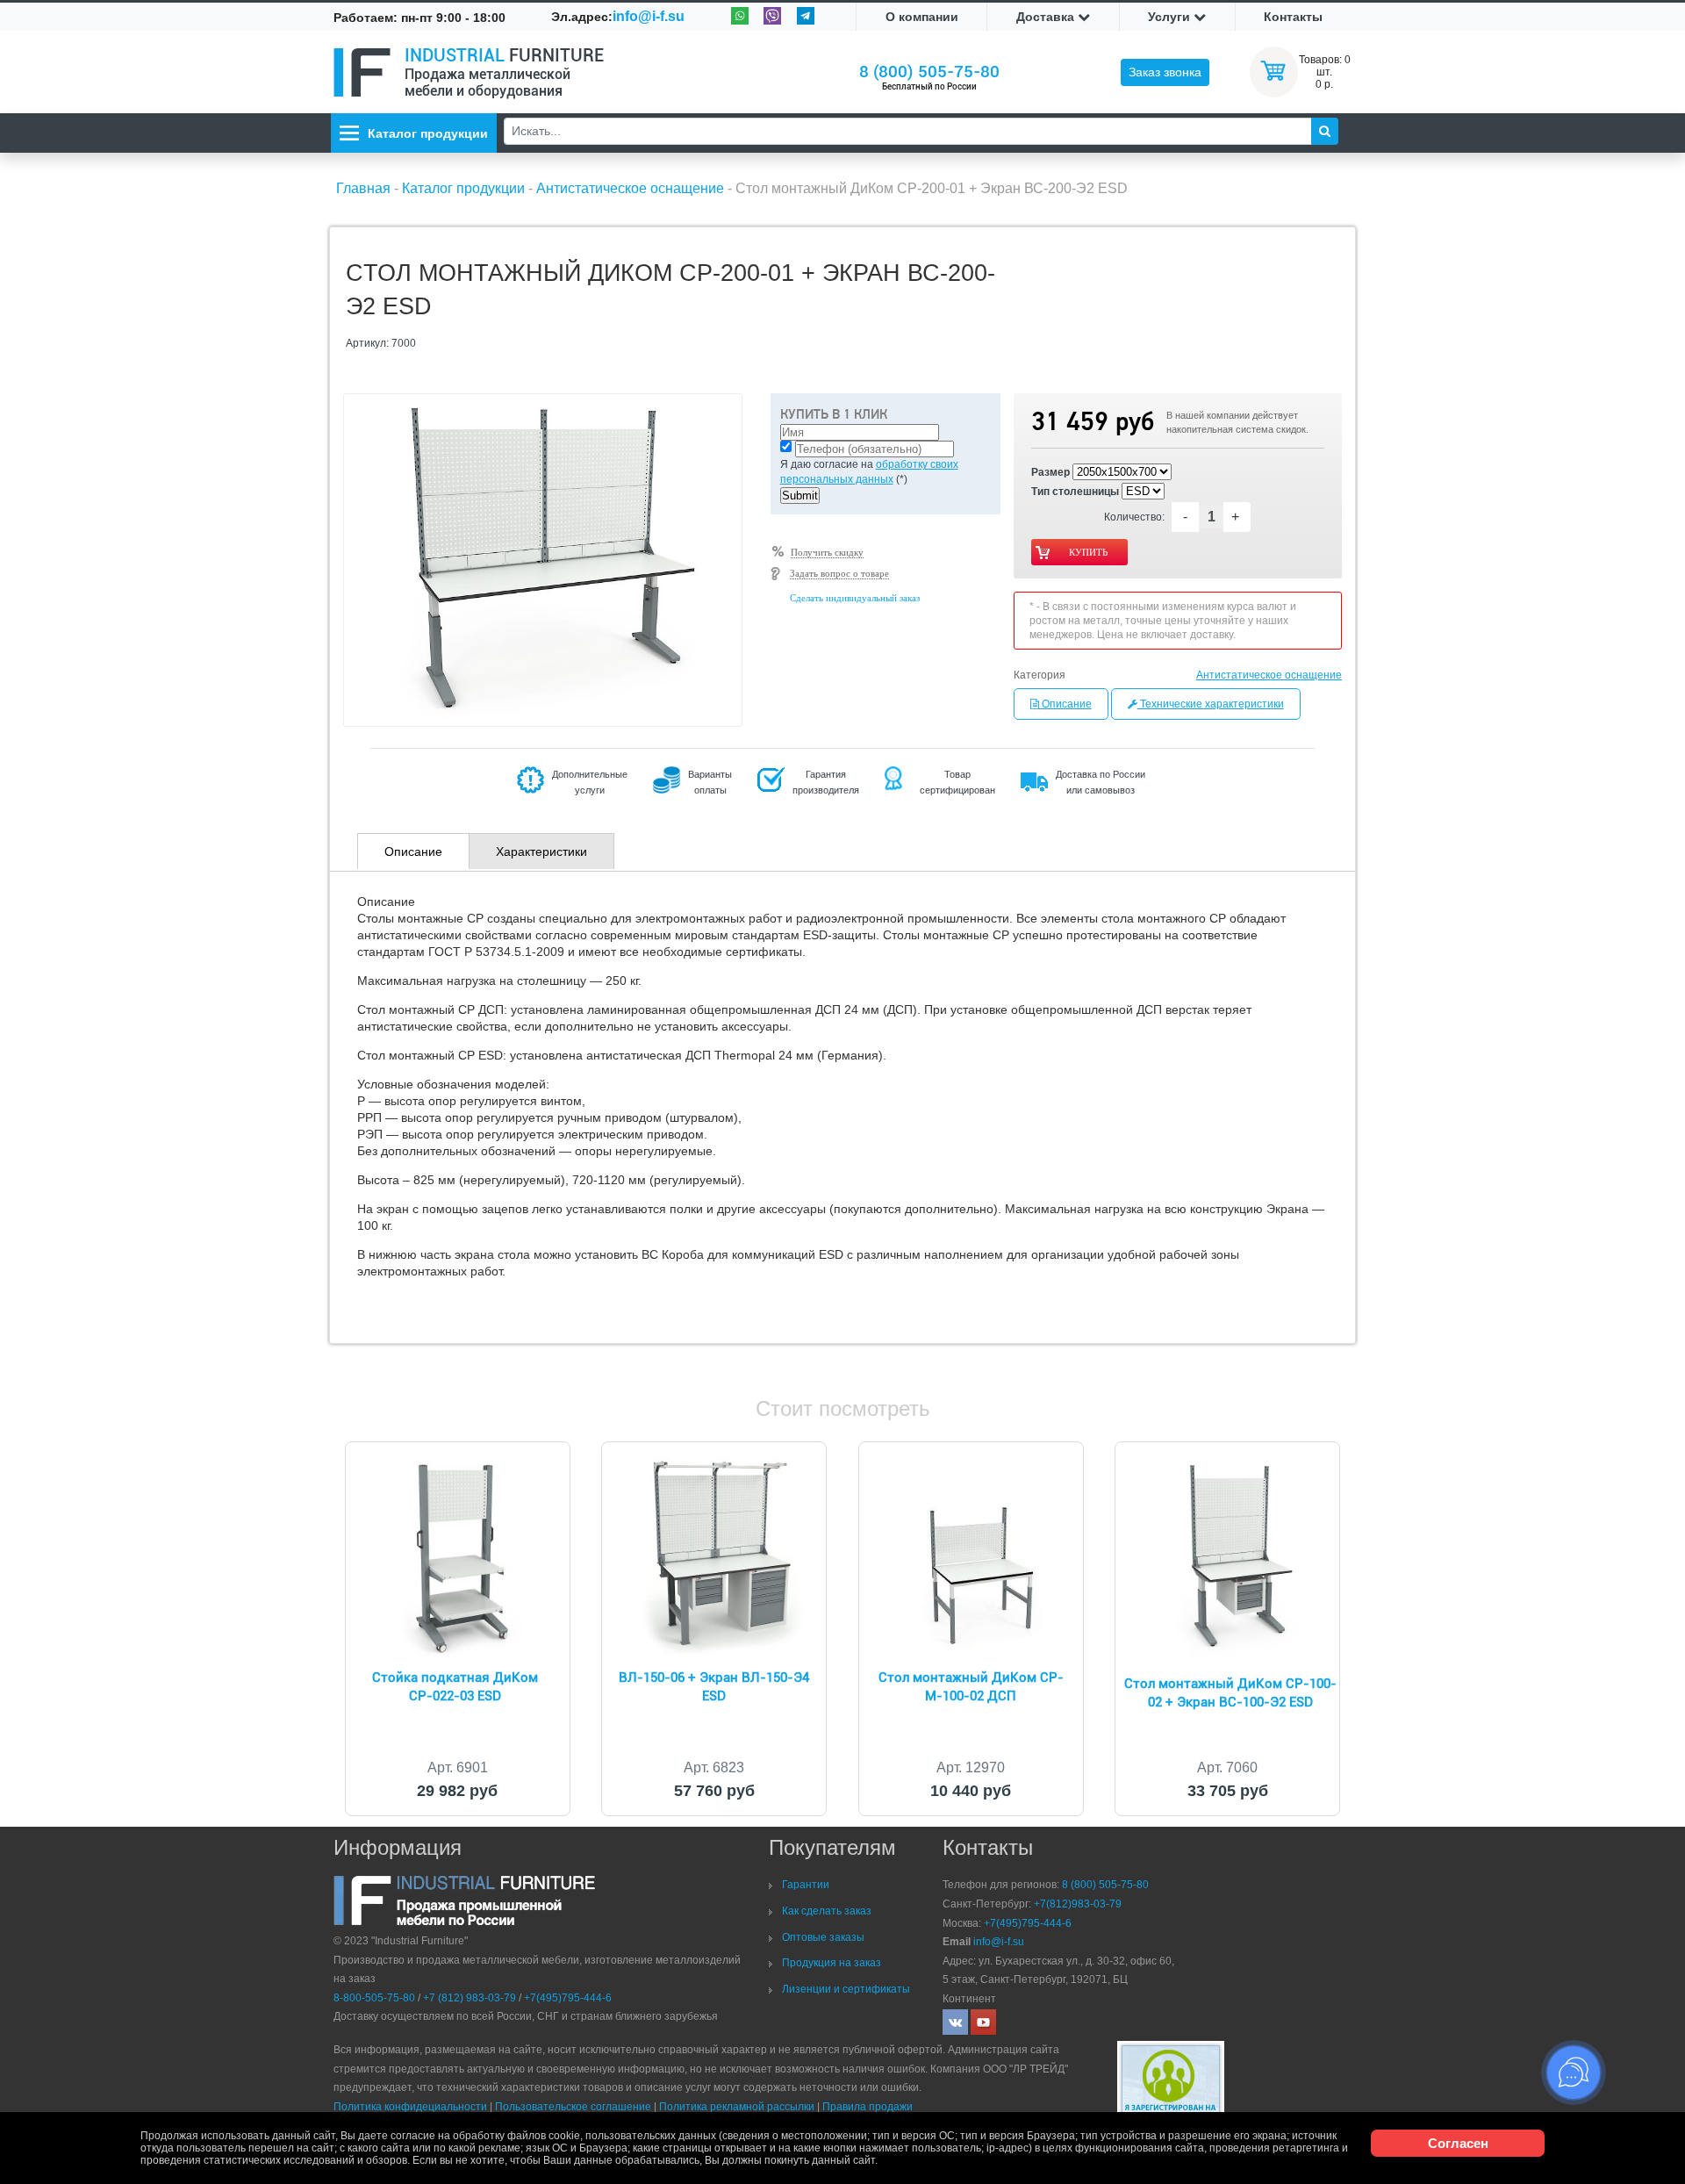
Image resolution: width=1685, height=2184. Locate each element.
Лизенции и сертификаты (846, 1989)
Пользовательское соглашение (573, 2107)
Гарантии (806, 1885)
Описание (1065, 704)
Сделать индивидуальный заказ (855, 598)
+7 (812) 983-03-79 (470, 1998)
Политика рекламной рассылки (737, 2107)
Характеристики (541, 851)
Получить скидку (827, 552)
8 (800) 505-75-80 (929, 72)
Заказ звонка (1165, 72)
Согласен (1458, 2143)
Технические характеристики (1211, 704)
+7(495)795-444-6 (568, 1998)
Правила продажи (868, 2107)
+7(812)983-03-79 (1078, 1904)
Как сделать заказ (827, 1911)
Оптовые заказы (823, 1937)
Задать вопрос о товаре (839, 573)
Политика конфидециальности (410, 2107)
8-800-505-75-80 (374, 1998)
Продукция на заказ (832, 1963)
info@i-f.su (649, 16)
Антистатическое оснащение (1269, 675)
